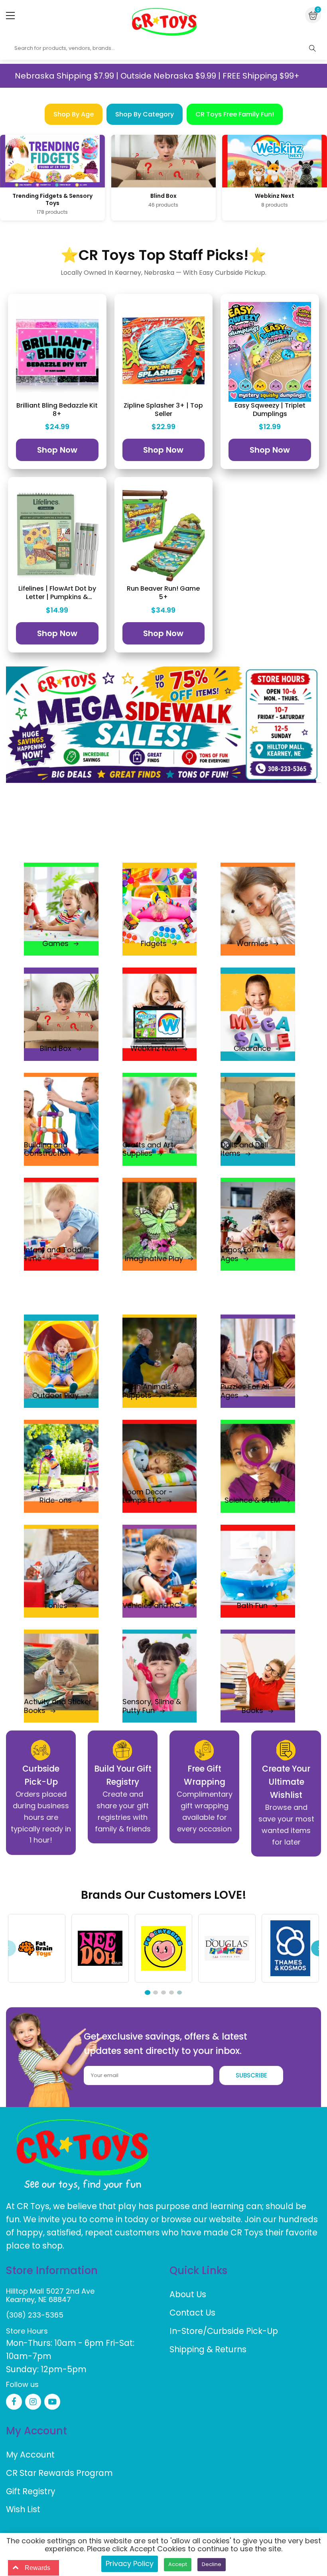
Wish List (23, 2509)
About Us (188, 2294)
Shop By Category (145, 114)
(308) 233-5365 (35, 2315)
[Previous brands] (8, 1948)
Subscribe (251, 2075)
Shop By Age (74, 114)
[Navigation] (10, 16)
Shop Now (57, 450)
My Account (30, 2455)
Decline (212, 2564)
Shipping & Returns (208, 2349)
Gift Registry (31, 2491)
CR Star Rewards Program (59, 2473)
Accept (178, 2564)
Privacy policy (130, 2563)
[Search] (312, 48)
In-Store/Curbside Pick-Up (224, 2331)
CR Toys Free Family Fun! (235, 114)
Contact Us (192, 2313)
